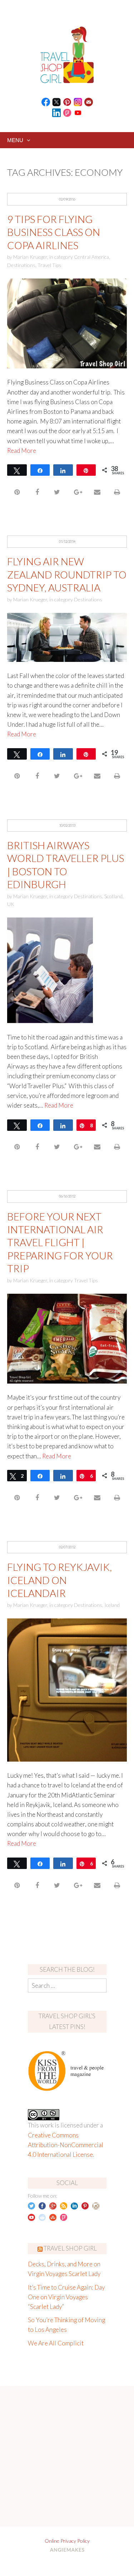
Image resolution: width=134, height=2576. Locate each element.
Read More (22, 451)
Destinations (21, 265)
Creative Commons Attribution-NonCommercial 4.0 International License (66, 2145)
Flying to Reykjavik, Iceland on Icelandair (59, 1580)
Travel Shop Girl (70, 2248)
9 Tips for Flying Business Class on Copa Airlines (54, 232)
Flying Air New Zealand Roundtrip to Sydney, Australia (67, 574)
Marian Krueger (30, 257)
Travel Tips (49, 265)
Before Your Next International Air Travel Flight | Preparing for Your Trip (60, 1243)
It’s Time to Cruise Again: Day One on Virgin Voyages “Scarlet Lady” (66, 2297)
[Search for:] (67, 1986)
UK (11, 904)
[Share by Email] (97, 492)
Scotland (113, 896)
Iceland (112, 1605)
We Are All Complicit (56, 2343)
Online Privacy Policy (67, 2541)
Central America (91, 257)
